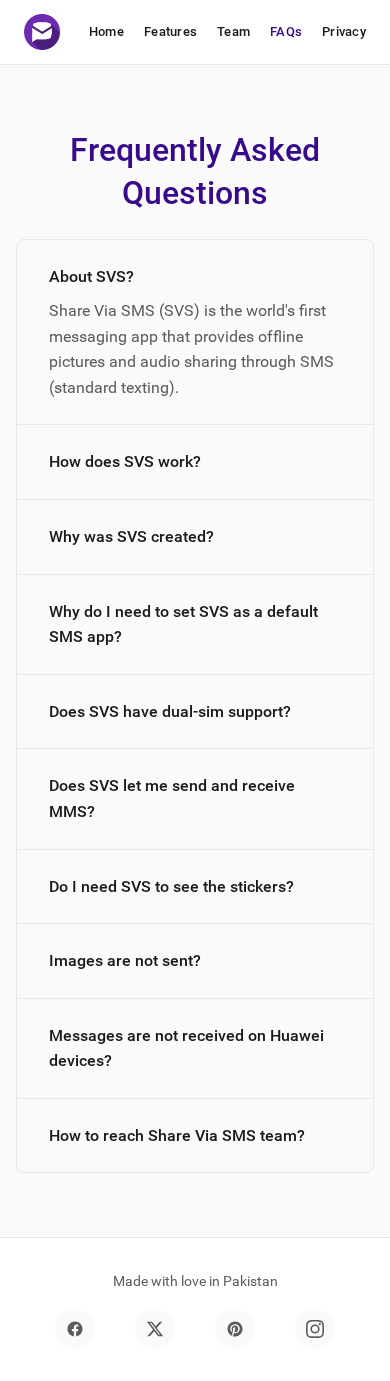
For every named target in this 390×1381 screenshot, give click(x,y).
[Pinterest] (235, 1329)
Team (233, 31)
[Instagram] (315, 1329)
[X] (155, 1329)
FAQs (286, 31)
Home (106, 31)
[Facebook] (75, 1329)
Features (170, 31)
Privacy (344, 31)
